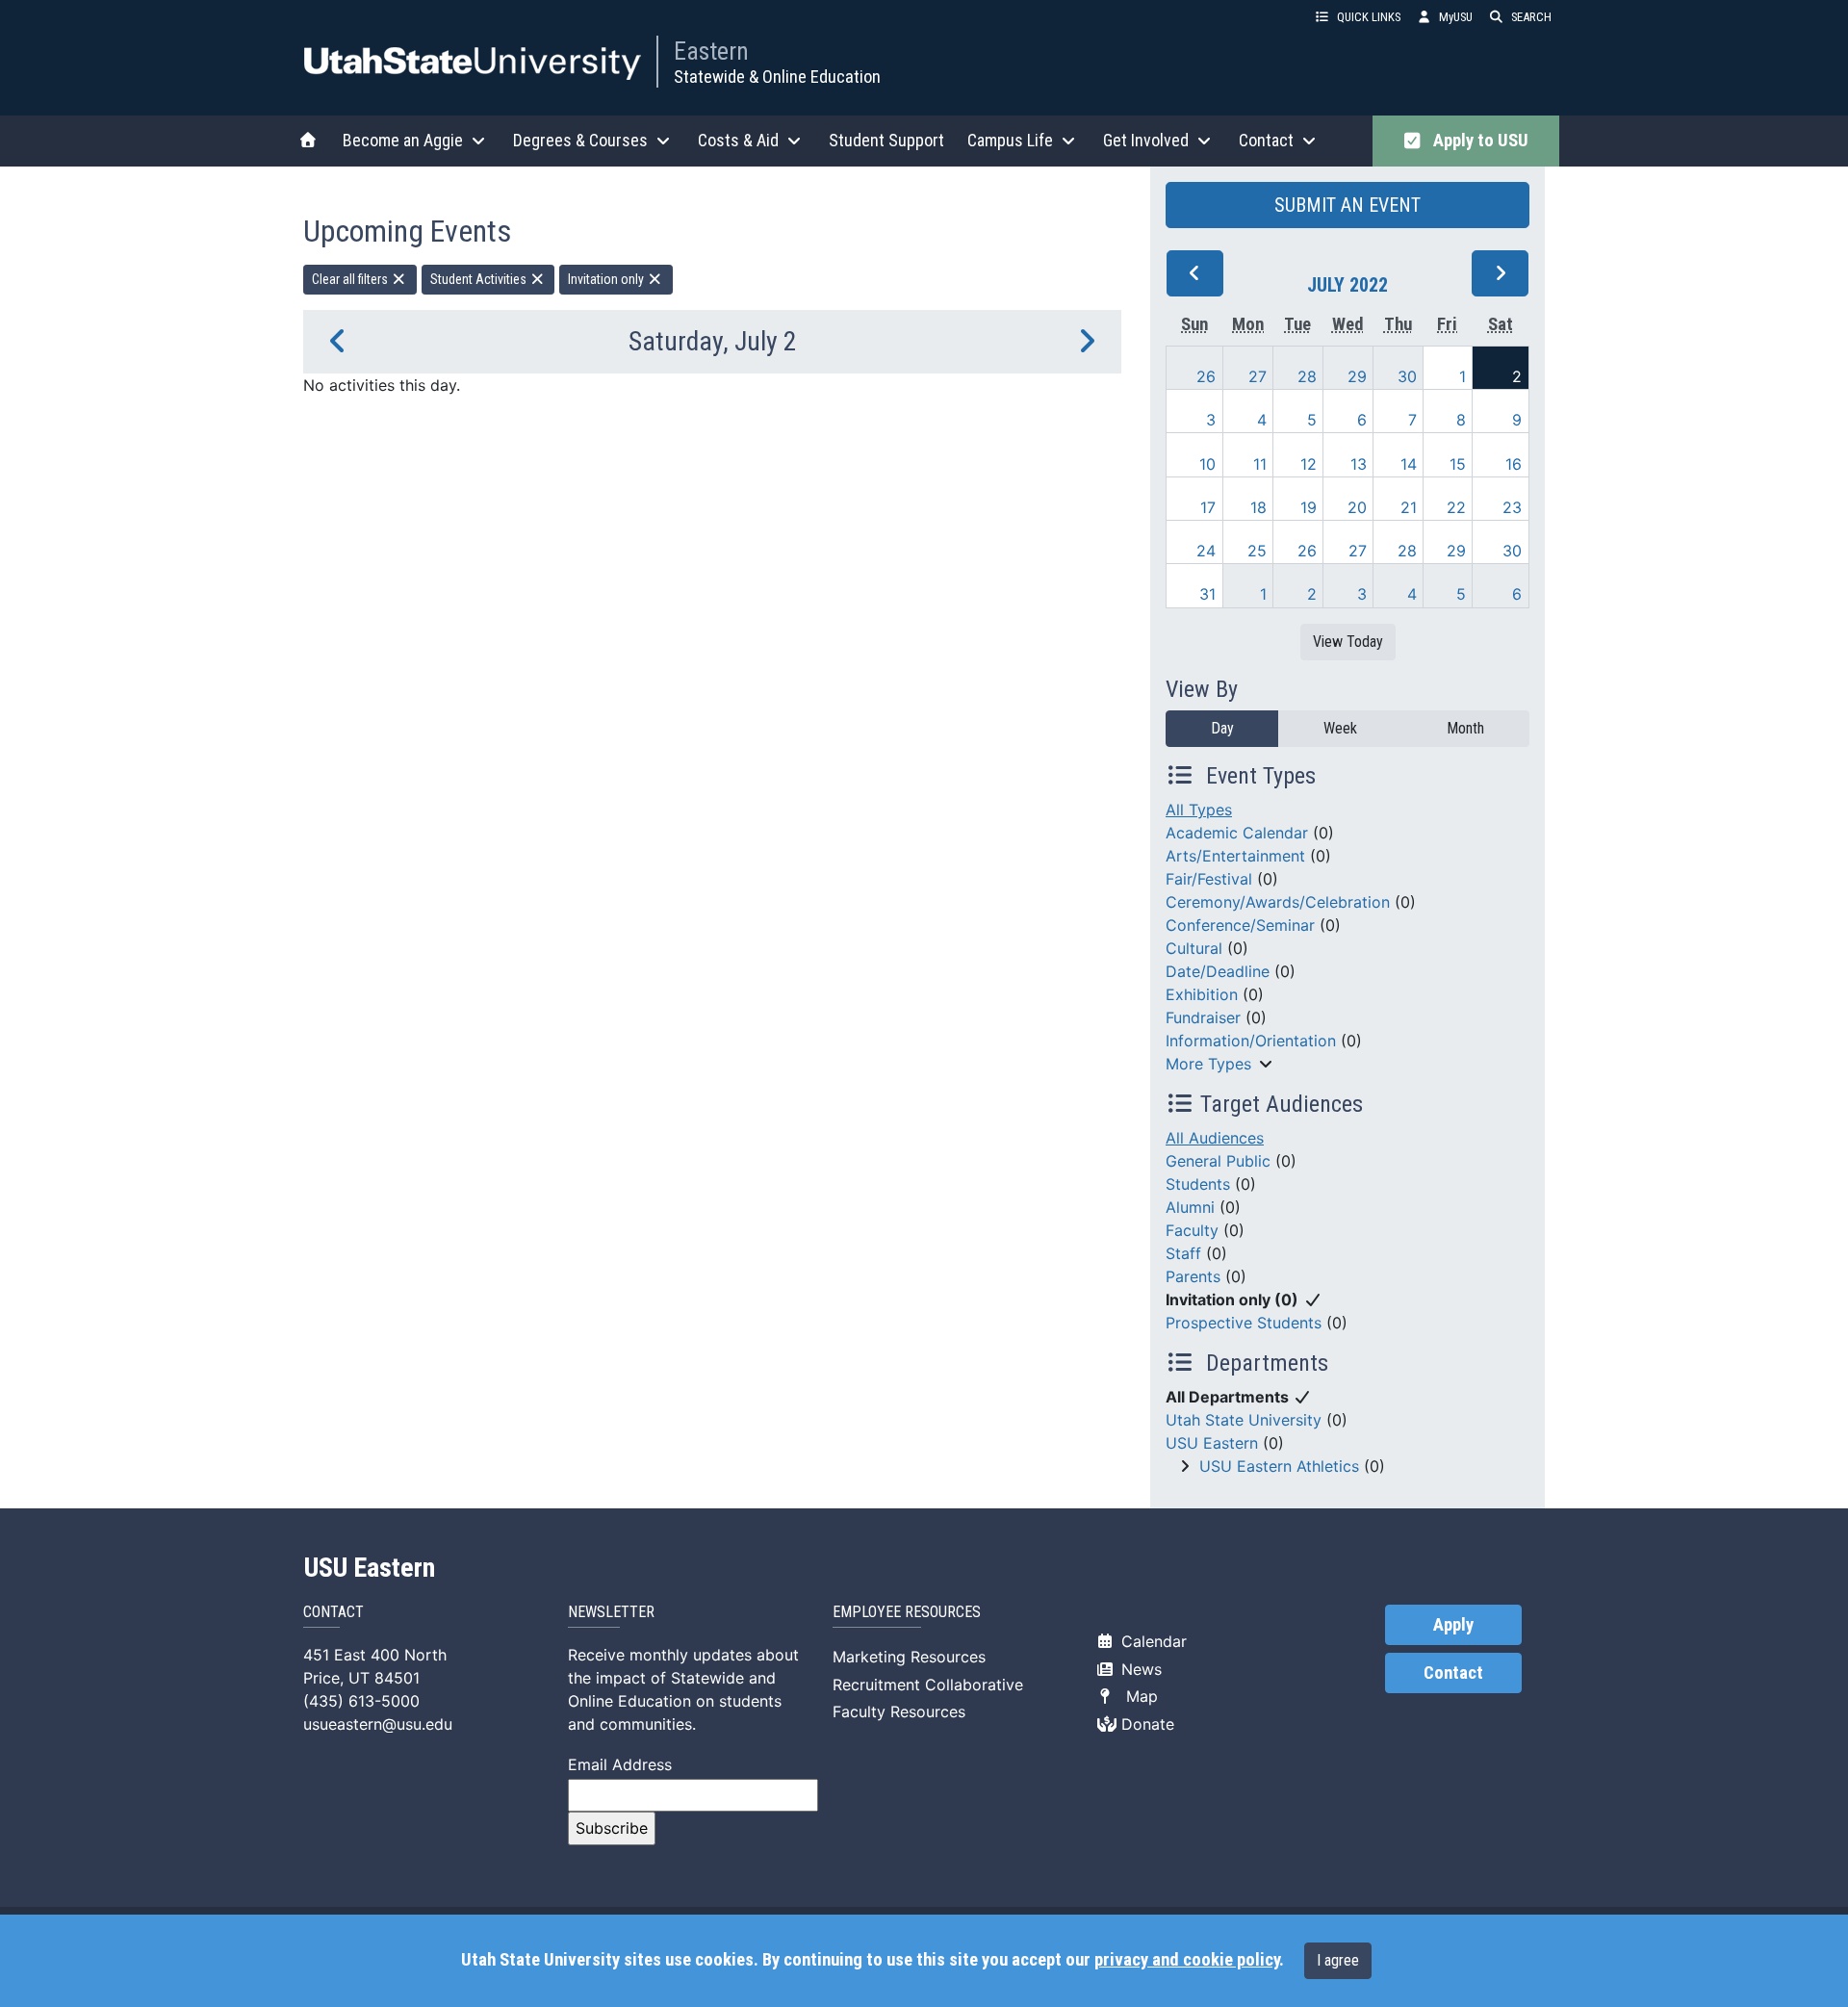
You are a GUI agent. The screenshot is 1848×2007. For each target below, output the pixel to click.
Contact (1453, 1673)
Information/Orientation (1251, 1041)
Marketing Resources (909, 1657)
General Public (1218, 1161)
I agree (1338, 1960)
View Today (1348, 642)
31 (1207, 594)
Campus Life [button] (1010, 140)
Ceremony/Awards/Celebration (1278, 902)
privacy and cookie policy (1187, 1960)
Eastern (711, 51)
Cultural (1194, 948)
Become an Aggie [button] (403, 140)
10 (1207, 464)
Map (1137, 1696)
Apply (1453, 1625)
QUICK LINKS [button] (1369, 17)
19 (1309, 507)
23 (1512, 507)
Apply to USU (1477, 141)
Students (1198, 1184)
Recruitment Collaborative (928, 1685)
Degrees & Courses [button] (580, 140)
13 (1359, 464)
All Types (1199, 810)
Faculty (1192, 1230)
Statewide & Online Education (777, 77)
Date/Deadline (1218, 971)
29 (1357, 376)
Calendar (1152, 1641)
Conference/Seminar (1240, 925)
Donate (1145, 1724)
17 (1208, 507)
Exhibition (1202, 994)
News (1139, 1669)
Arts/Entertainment (1235, 856)
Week (1340, 728)
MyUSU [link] (1456, 17)
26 (1206, 376)
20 (1357, 507)
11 (1260, 464)
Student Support (886, 140)
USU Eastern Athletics (1279, 1466)
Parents (1193, 1276)
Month (1465, 728)
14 (1409, 464)
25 (1257, 551)
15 (1458, 464)
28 (1307, 376)
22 (1456, 507)
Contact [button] (1266, 140)
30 (1407, 376)
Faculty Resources (899, 1711)
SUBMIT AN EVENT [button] (1347, 205)
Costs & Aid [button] (738, 140)
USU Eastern (1212, 1443)
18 (1258, 507)
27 (1258, 376)
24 (1206, 551)
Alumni (1190, 1207)
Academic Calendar (1237, 833)
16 (1514, 464)
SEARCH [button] (1531, 17)
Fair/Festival (1209, 879)
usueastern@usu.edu (378, 1724)
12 (1309, 464)
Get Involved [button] (1146, 140)
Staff (1183, 1253)
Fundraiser (1203, 1017)
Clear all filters (351, 279)
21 (1409, 507)
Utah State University (1244, 1420)
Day (1222, 728)
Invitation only (607, 279)
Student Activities (480, 279)
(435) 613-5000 (361, 1701)
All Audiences (1215, 1138)
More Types (1208, 1064)
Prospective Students (1244, 1323)
